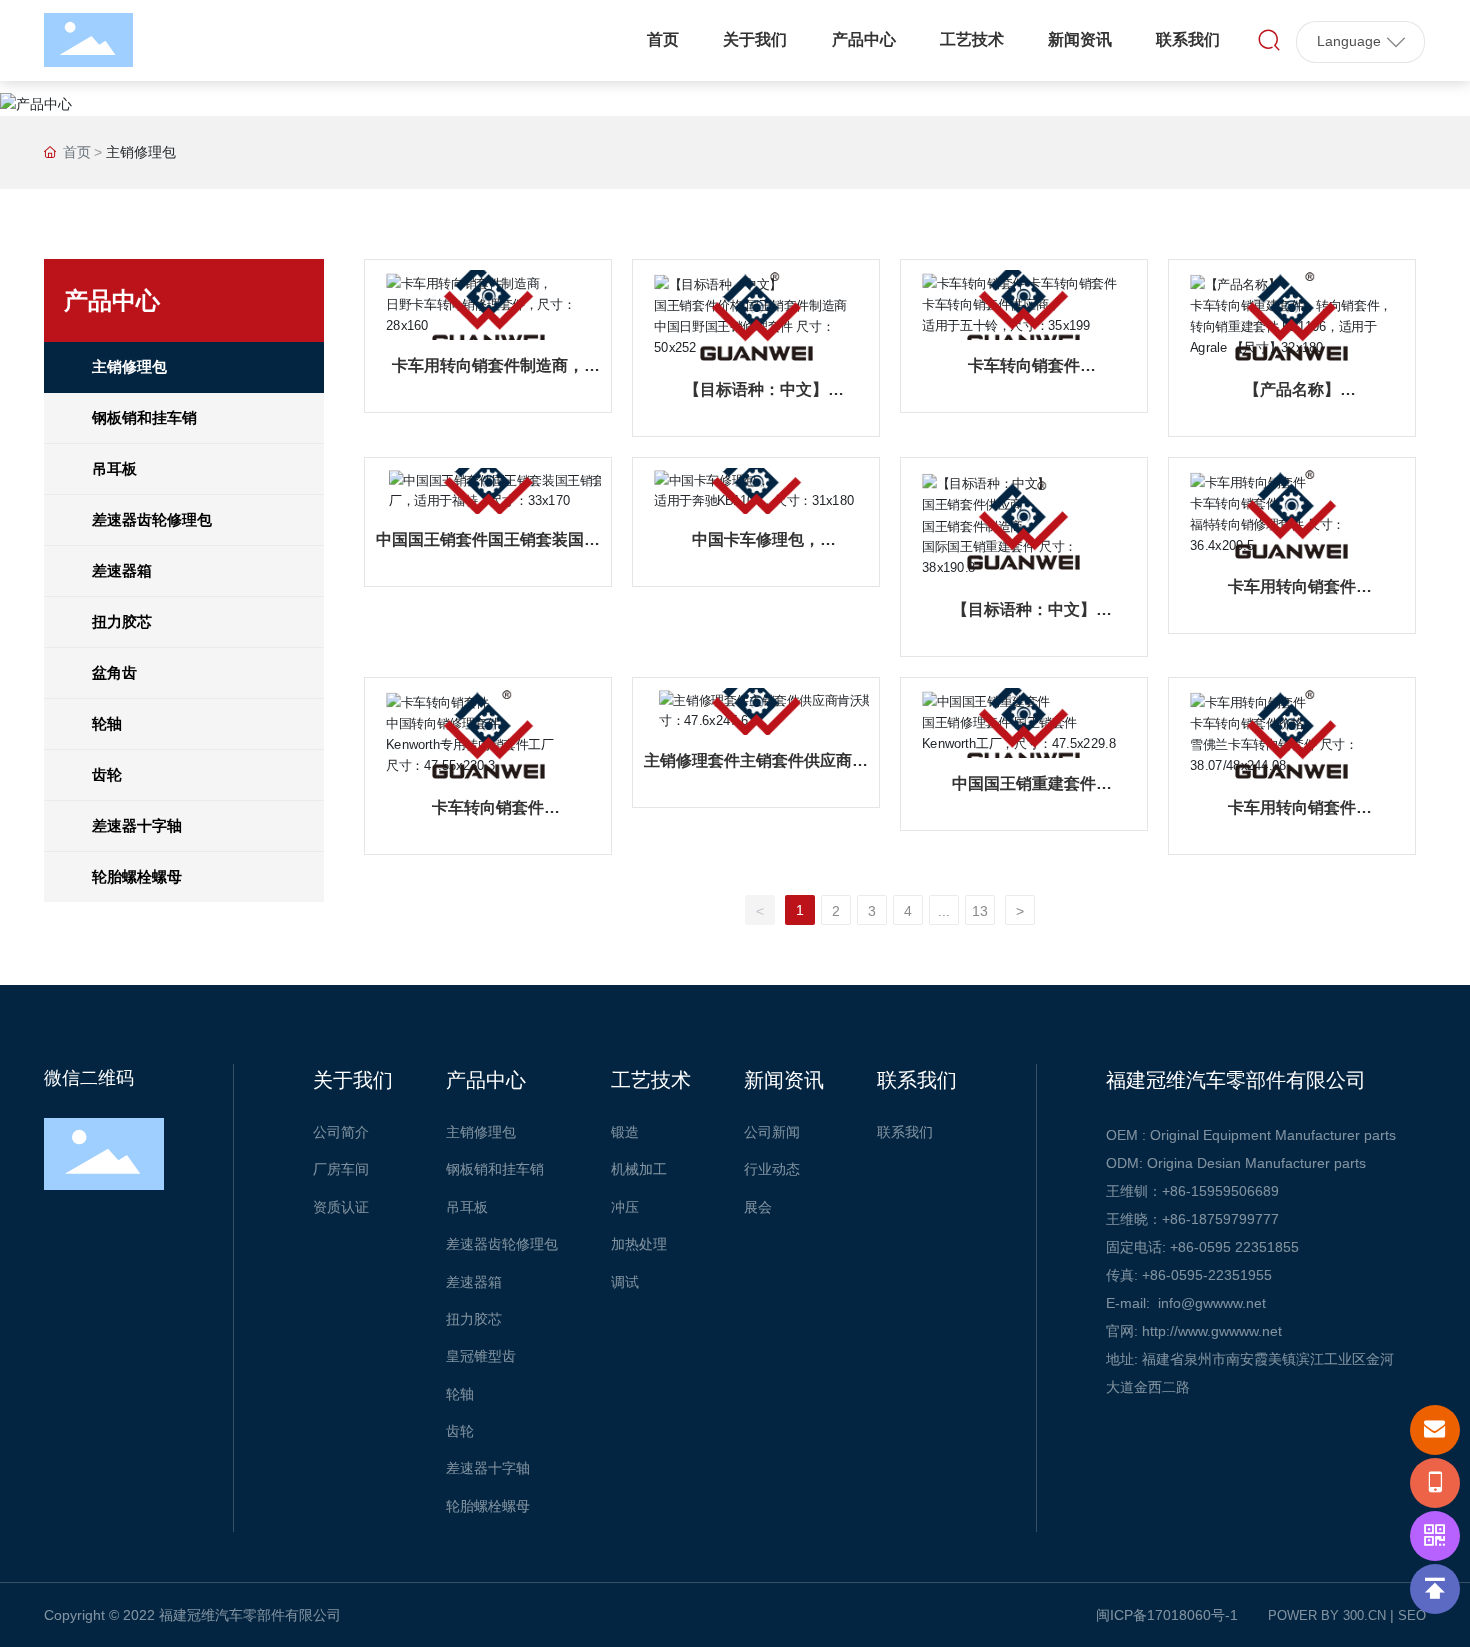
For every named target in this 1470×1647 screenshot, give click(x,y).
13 (980, 911)
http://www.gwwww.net (1212, 1331)
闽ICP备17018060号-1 (1167, 1615)
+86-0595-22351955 (1207, 1275)
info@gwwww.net (1212, 1303)
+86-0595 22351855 (1234, 1247)
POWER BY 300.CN (1327, 1615)
